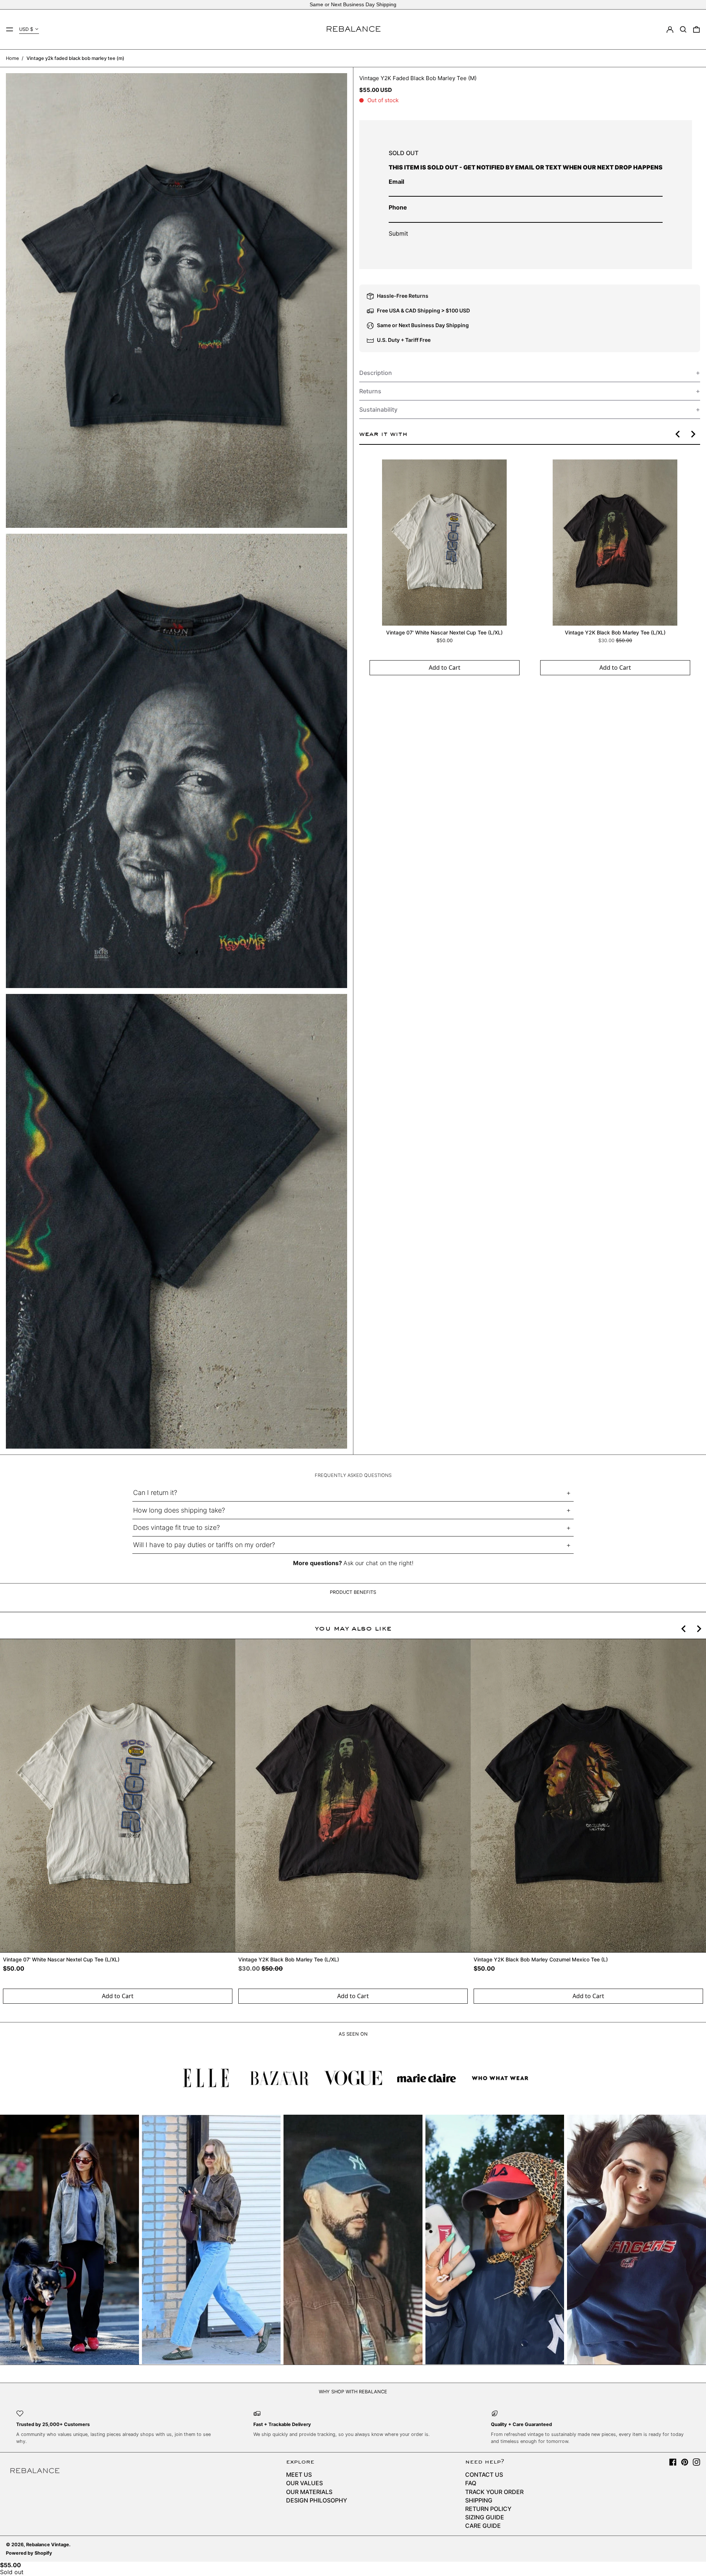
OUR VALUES (304, 2483)
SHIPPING (479, 2500)
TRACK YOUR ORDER (494, 2492)
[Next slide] (693, 434)
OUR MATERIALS (309, 2492)
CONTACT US (484, 2475)
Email (396, 182)
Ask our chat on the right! (378, 1563)
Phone (398, 207)
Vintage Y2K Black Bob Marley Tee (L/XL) (615, 632)
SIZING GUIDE (485, 2517)
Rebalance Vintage (48, 2545)
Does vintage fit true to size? (176, 1527)
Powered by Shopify (29, 2553)
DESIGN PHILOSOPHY (317, 2500)
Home (12, 58)
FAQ (471, 2483)
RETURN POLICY (488, 2509)
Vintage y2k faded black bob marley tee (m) (75, 58)
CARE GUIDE (483, 2526)
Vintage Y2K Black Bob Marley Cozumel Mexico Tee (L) (541, 1959)
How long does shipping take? (179, 1510)
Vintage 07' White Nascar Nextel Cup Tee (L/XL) (444, 632)
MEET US (299, 2475)
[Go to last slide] (678, 434)
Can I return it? (155, 1493)
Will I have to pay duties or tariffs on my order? (204, 1545)
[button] (683, 29)
